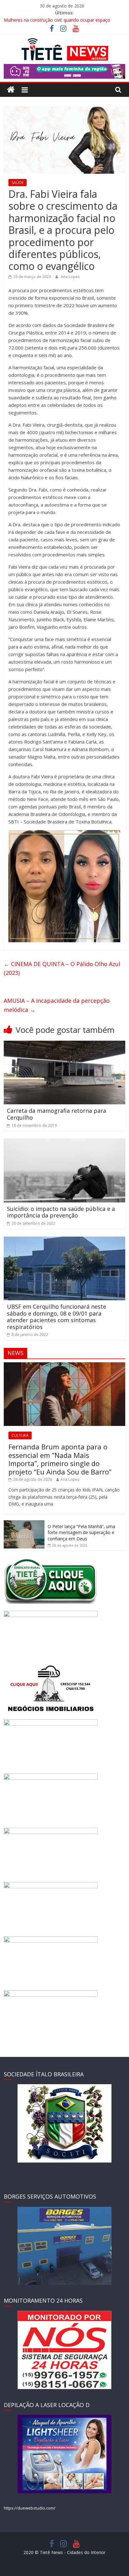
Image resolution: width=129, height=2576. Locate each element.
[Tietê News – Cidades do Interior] (11, 90)
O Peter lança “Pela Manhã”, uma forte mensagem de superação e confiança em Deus (81, 1532)
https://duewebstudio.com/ (30, 2508)
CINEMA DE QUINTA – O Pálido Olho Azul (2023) (62, 968)
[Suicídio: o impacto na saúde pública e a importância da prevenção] (64, 1142)
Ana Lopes (70, 277)
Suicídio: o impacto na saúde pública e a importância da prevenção (61, 1212)
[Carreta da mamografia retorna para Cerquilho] (64, 1044)
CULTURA (20, 1435)
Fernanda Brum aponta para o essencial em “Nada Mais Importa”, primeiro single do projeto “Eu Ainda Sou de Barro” (60, 1459)
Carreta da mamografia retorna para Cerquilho (57, 1114)
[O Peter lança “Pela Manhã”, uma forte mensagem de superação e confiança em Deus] (24, 1524)
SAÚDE (18, 183)
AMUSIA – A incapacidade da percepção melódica (57, 1005)
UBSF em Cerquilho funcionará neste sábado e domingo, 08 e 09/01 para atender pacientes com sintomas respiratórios (57, 1317)
